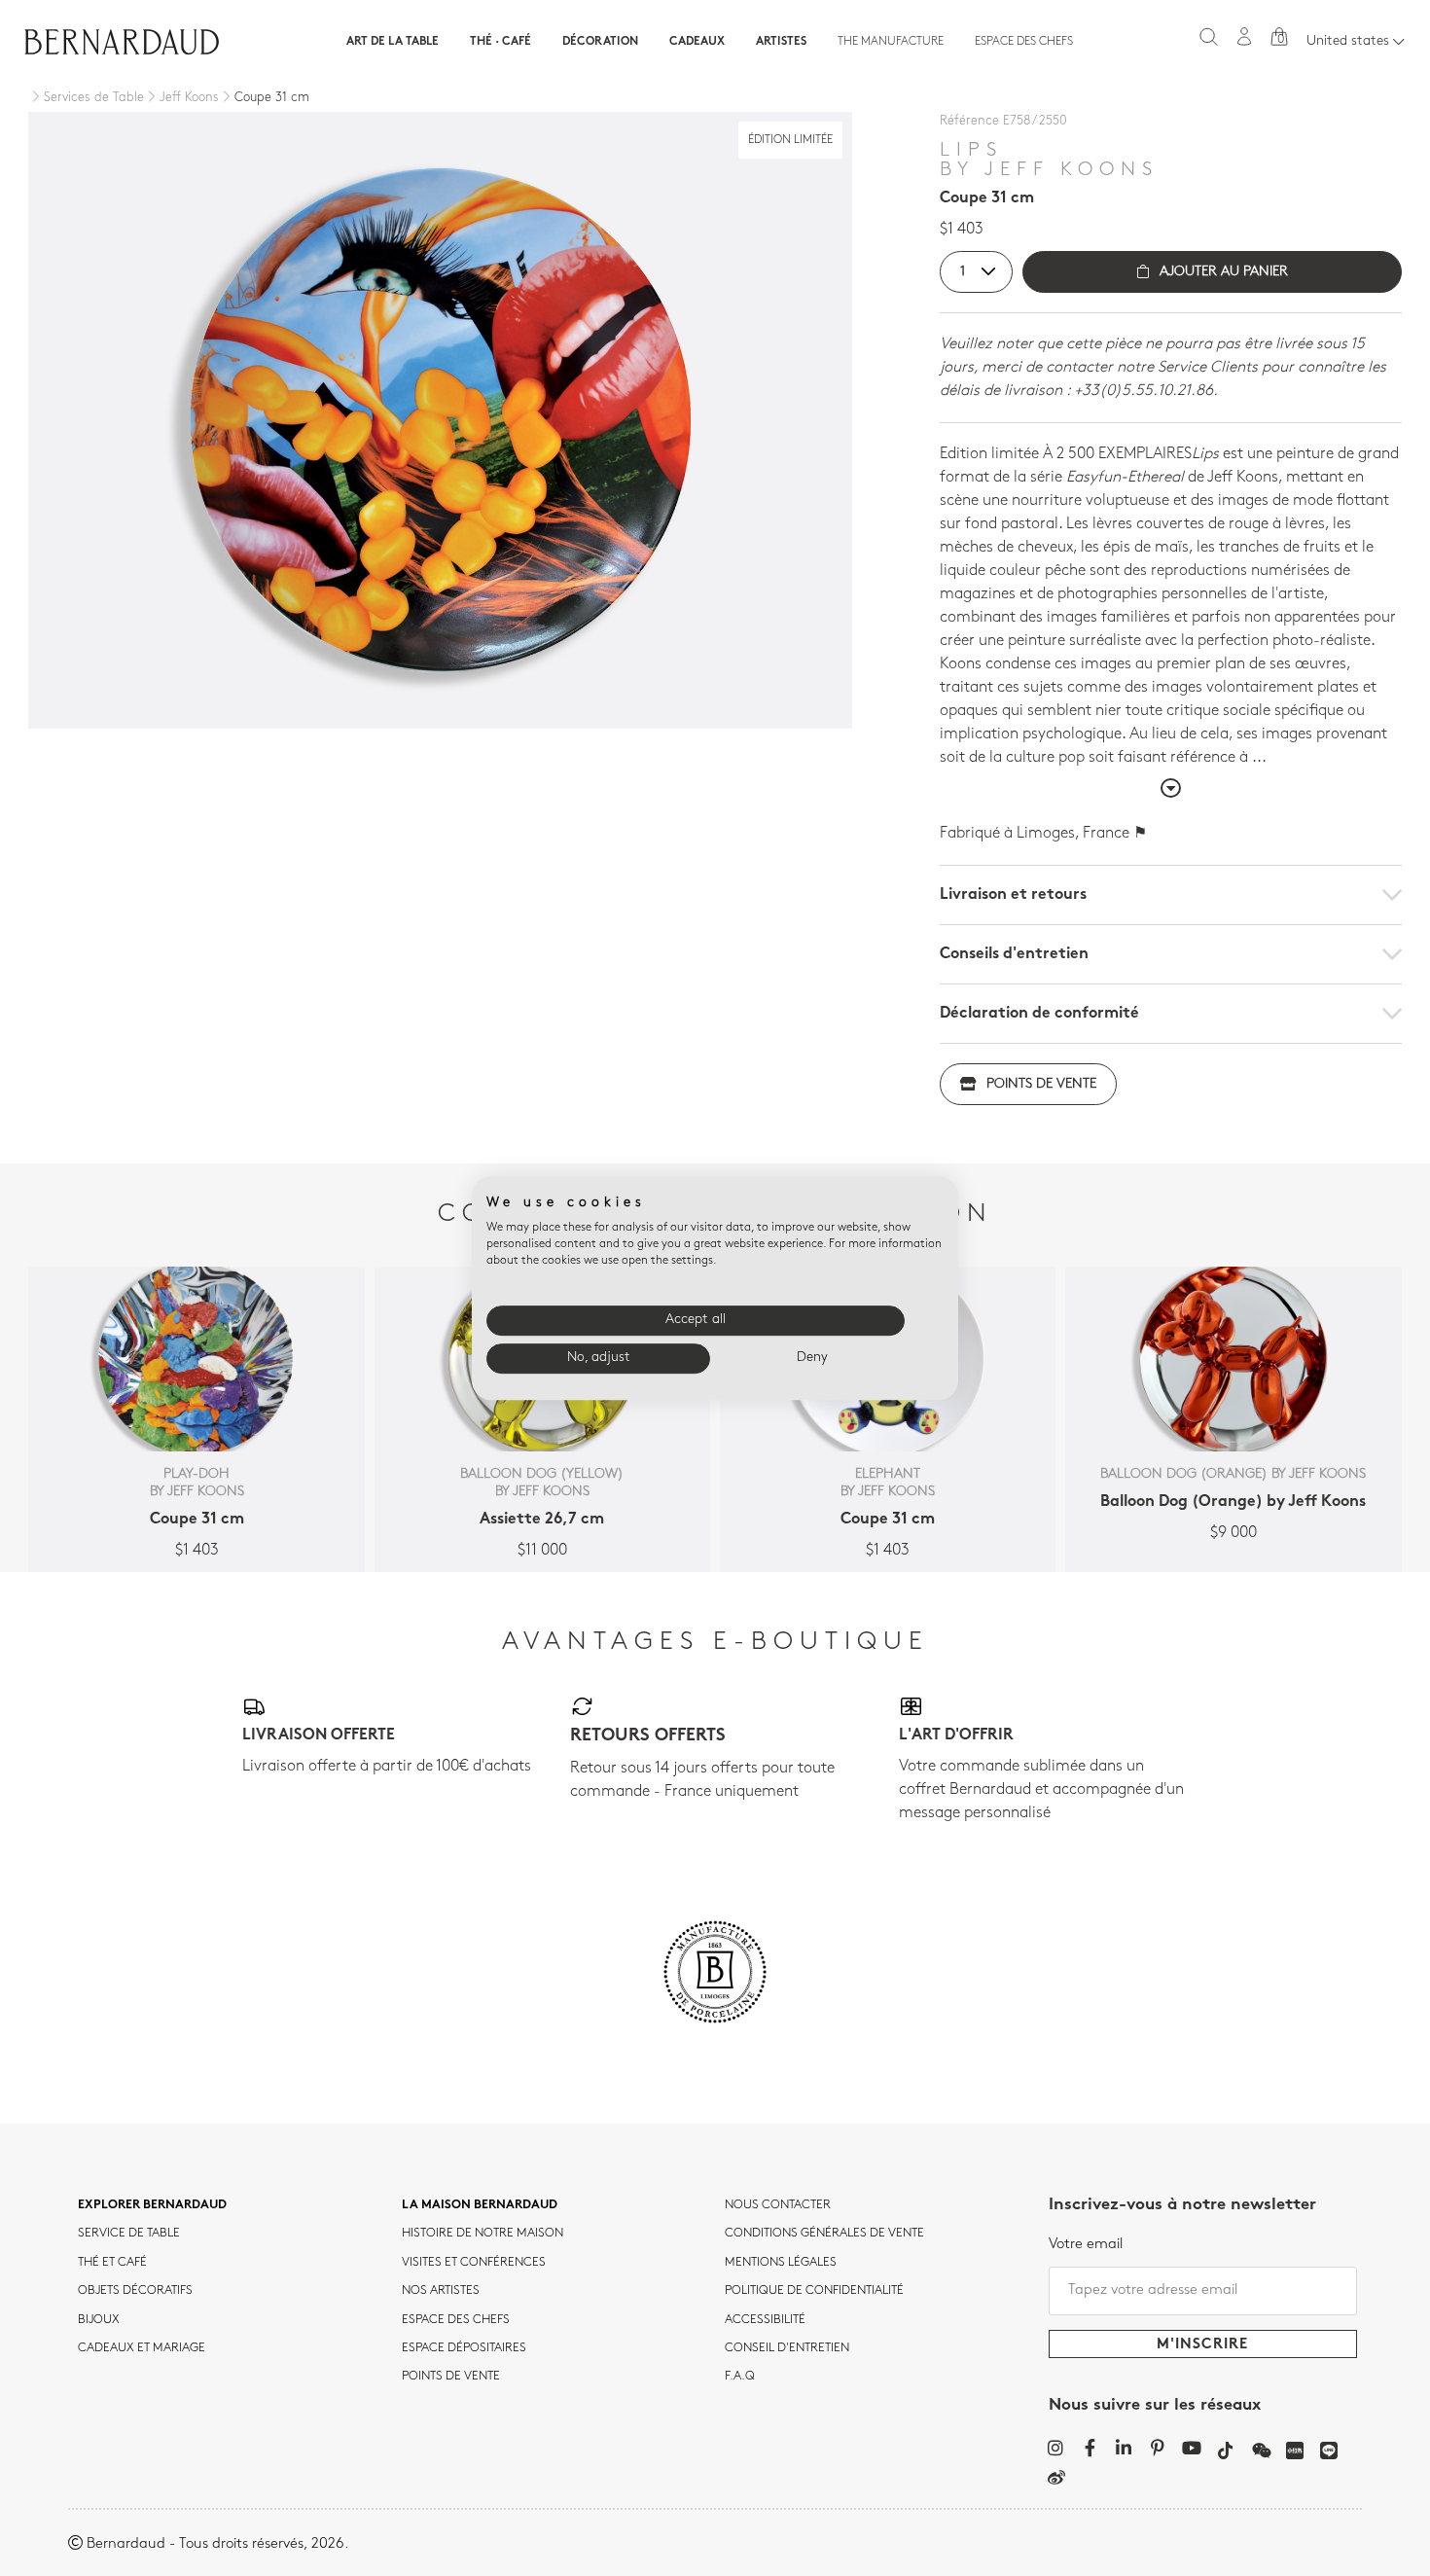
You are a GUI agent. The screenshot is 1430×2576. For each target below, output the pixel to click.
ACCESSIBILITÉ (765, 2320)
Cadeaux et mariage (142, 2348)
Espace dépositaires (464, 2348)
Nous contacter (778, 2205)
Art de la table (393, 42)
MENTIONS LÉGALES (781, 2263)
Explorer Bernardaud (152, 2205)
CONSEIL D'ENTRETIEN (787, 2348)
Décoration (600, 42)
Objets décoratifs (135, 2291)
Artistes (781, 42)
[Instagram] (1056, 2448)
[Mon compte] (1244, 36)
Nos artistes (441, 2291)
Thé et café (112, 2263)
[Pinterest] (1158, 2448)
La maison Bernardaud (480, 2205)
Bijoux (99, 2320)
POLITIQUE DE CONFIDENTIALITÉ (814, 2291)
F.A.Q (740, 2377)
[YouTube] (1192, 2448)
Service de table (129, 2234)
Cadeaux (697, 42)
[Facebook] (1090, 2448)
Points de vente (1041, 1084)
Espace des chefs (1024, 42)
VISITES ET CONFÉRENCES (474, 2263)
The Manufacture (891, 42)
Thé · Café (500, 42)
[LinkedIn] (1124, 2448)
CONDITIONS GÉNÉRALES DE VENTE (824, 2234)
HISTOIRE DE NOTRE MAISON (483, 2234)
